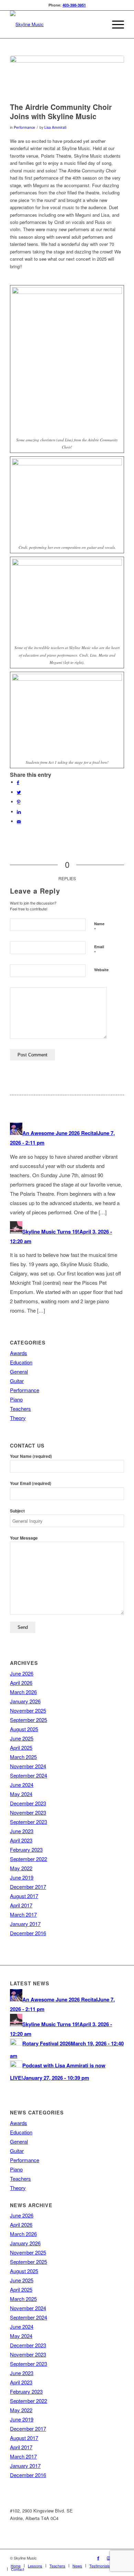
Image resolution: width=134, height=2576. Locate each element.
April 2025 (21, 1747)
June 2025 (22, 1738)
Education (21, 1362)
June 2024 (22, 1785)
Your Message (24, 1538)
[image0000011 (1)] (67, 77)
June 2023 (22, 1831)
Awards (19, 1353)
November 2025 (28, 1710)
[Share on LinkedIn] (19, 812)
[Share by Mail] (19, 821)
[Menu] (115, 24)
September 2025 (29, 1720)
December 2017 (28, 1887)
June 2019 (22, 1877)
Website (101, 970)
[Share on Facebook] (18, 782)
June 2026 (22, 1673)
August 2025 (24, 1729)
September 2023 (29, 1822)
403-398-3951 (74, 5)
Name (99, 927)
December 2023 (28, 1803)
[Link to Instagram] (109, 2558)
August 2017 (24, 1896)
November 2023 (28, 1812)
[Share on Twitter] (19, 792)
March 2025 (23, 1757)
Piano (16, 1399)
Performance (24, 127)
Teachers (20, 1409)
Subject (17, 1511)
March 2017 (23, 1914)
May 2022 (21, 1868)
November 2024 (28, 1766)
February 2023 (26, 1849)
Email (99, 950)
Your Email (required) (31, 1483)
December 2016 (28, 1933)
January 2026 (25, 1701)
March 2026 (23, 1692)
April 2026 (21, 1683)
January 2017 (25, 1924)
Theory (18, 1418)
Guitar (17, 1381)
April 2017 (21, 1905)
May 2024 (21, 1794)
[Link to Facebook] (98, 2558)
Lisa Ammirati (55, 127)
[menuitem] (16, 2566)
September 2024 (29, 1775)
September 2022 (29, 1859)
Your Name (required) (31, 1456)
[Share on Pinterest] (19, 802)
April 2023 (21, 1840)
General (19, 1371)
